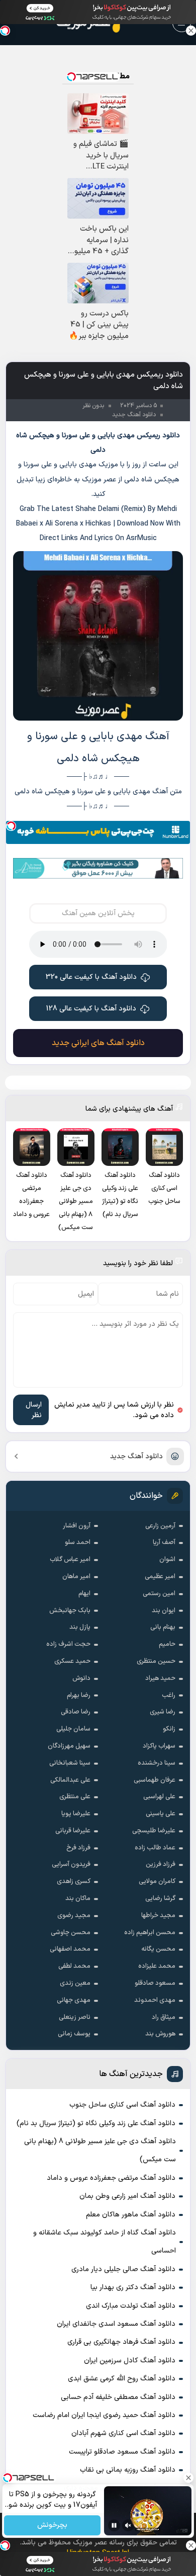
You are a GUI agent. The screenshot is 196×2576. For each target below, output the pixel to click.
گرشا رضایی (160, 1899)
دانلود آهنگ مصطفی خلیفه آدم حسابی (118, 2397)
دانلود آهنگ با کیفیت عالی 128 (91, 1009)
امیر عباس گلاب (70, 1560)
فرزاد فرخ (78, 1848)
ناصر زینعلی (75, 2017)
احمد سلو (78, 1542)
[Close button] (191, 31)
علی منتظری (75, 1797)
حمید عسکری (72, 1661)
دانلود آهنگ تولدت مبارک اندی (131, 2306)
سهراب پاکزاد (159, 1746)
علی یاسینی (161, 1814)
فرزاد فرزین (161, 1864)
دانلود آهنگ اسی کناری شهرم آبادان (123, 2433)
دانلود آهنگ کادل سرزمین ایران (130, 2361)
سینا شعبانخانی (70, 1763)
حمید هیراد (160, 1678)
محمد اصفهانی (70, 1949)
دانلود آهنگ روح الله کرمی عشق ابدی (122, 2379)
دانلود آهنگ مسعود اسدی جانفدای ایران (116, 2324)
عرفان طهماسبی (155, 1780)
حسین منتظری (156, 1661)
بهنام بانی (163, 1627)
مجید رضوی (74, 1916)
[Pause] (114, 2525)
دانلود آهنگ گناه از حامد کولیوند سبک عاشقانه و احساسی (105, 2242)
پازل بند (80, 1627)
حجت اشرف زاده (68, 1644)
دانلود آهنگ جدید (136, 1456)
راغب (169, 1695)
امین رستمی (159, 1594)
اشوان (167, 1560)
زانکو (169, 1729)
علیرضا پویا (76, 1814)
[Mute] (128, 2525)
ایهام (84, 1594)
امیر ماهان (76, 1577)
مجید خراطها (158, 1916)
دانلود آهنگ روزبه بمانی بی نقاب (128, 2470)
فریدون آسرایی (71, 1864)
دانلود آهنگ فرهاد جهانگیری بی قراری (121, 2342)
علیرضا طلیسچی (154, 1831)
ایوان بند (164, 1611)
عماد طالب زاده (155, 1848)
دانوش (81, 1678)
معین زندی (75, 1983)
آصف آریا (164, 1542)
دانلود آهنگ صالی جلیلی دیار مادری (123, 2269)
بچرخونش (52, 2526)
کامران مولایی (157, 1881)
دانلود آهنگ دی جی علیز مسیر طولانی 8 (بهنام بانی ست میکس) (100, 2151)
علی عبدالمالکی (70, 1780)
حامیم (167, 1644)
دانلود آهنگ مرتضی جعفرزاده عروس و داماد (111, 2178)
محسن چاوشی (71, 1933)
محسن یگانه (158, 1949)
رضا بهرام (79, 1695)
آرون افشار (77, 1526)
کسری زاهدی (74, 1881)
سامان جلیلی (73, 1729)
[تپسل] (11, 826)
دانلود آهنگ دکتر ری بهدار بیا (133, 2287)
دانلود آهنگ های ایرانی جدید (98, 1043)
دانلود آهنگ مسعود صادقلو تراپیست (122, 2452)
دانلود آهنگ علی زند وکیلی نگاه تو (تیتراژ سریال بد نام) (96, 2123)
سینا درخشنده (157, 1763)
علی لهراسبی (159, 1797)
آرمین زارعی (160, 1526)
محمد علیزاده (157, 1966)
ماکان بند (78, 1899)
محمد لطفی (74, 1966)
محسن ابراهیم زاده (150, 1933)
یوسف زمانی (74, 2034)
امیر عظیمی (160, 1577)
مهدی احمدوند (155, 2000)
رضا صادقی (76, 1712)
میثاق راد (164, 2017)
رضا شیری (163, 1712)
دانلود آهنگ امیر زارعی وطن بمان (127, 2196)
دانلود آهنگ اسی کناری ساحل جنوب (122, 2105)
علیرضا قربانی (73, 1831)
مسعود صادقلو (155, 1983)
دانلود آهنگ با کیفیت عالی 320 (91, 977)
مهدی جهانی (74, 2000)
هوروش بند (160, 2034)
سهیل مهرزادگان (69, 1746)
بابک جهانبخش (70, 1611)
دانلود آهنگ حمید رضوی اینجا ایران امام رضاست (104, 2415)
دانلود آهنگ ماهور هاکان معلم (131, 2215)
